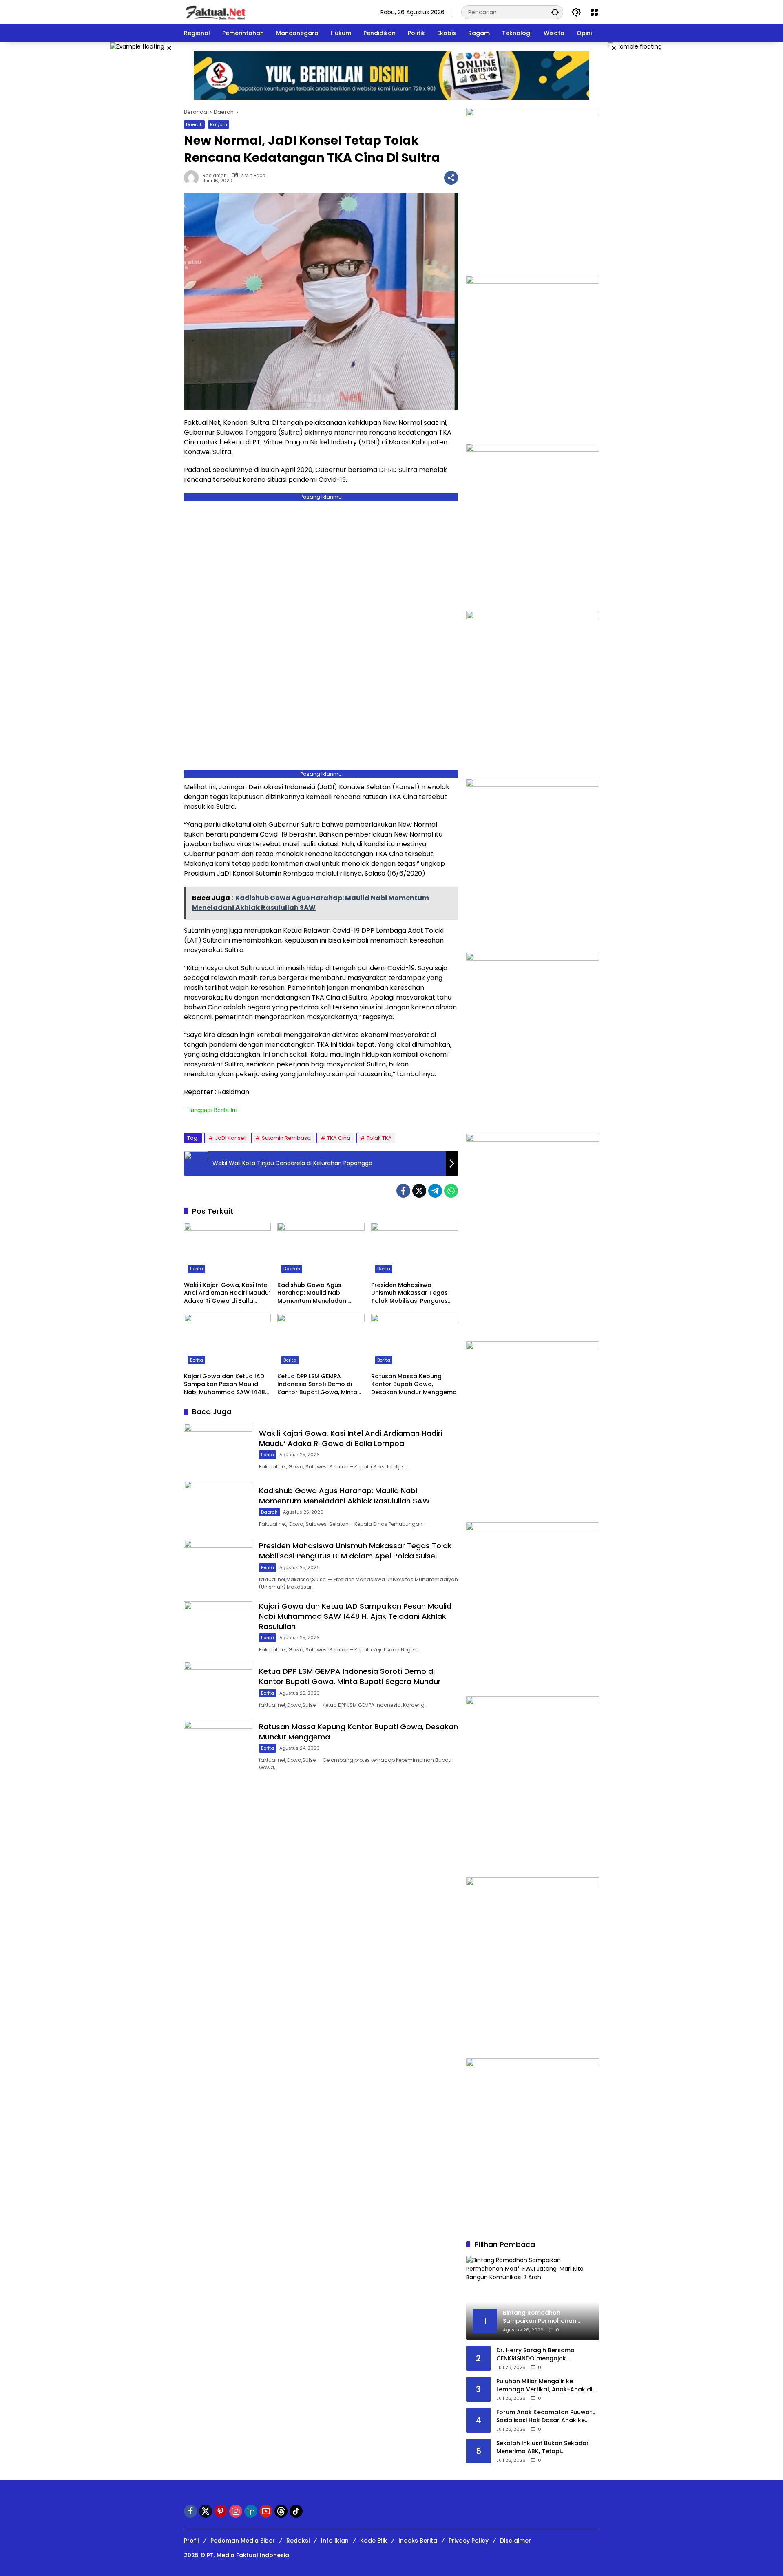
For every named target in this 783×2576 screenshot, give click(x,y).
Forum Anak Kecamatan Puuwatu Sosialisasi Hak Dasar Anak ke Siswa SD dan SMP (546, 2416)
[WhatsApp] (451, 1191)
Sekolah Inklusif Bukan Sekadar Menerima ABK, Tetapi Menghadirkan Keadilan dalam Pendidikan (543, 2447)
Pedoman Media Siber (243, 2541)
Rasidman (215, 175)
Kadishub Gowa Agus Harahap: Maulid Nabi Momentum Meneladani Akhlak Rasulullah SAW (312, 1293)
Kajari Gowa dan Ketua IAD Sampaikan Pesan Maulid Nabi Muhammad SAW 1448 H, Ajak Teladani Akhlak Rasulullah (225, 1385)
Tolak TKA (379, 1138)
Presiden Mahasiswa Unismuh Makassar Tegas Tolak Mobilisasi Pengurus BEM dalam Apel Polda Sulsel (414, 1293)
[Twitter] (419, 1191)
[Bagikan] (451, 178)
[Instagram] (236, 2511)
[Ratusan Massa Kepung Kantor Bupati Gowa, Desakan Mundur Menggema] (415, 1341)
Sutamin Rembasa (286, 1138)
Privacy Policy (469, 2541)
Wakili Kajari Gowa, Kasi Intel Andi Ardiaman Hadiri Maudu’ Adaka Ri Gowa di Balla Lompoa (227, 1293)
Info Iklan (335, 2541)
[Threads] (281, 2511)
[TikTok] (296, 2511)
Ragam (219, 124)
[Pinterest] (221, 2511)
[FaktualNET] (216, 12)
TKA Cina (339, 1138)
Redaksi (298, 2541)
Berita (197, 1269)
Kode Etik (374, 2541)
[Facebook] (403, 1191)
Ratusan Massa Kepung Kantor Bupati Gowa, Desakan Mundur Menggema (414, 1384)
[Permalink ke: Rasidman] (193, 178)
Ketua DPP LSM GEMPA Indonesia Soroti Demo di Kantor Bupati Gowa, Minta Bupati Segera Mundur (317, 1385)
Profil (191, 2541)
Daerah (194, 124)
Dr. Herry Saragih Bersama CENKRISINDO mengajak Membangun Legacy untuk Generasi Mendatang (536, 2354)
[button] (555, 12)
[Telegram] (435, 1191)
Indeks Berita (418, 2541)
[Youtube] (266, 2511)
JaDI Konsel (230, 1138)
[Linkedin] (251, 2511)
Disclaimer (515, 2541)
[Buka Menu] (594, 12)
